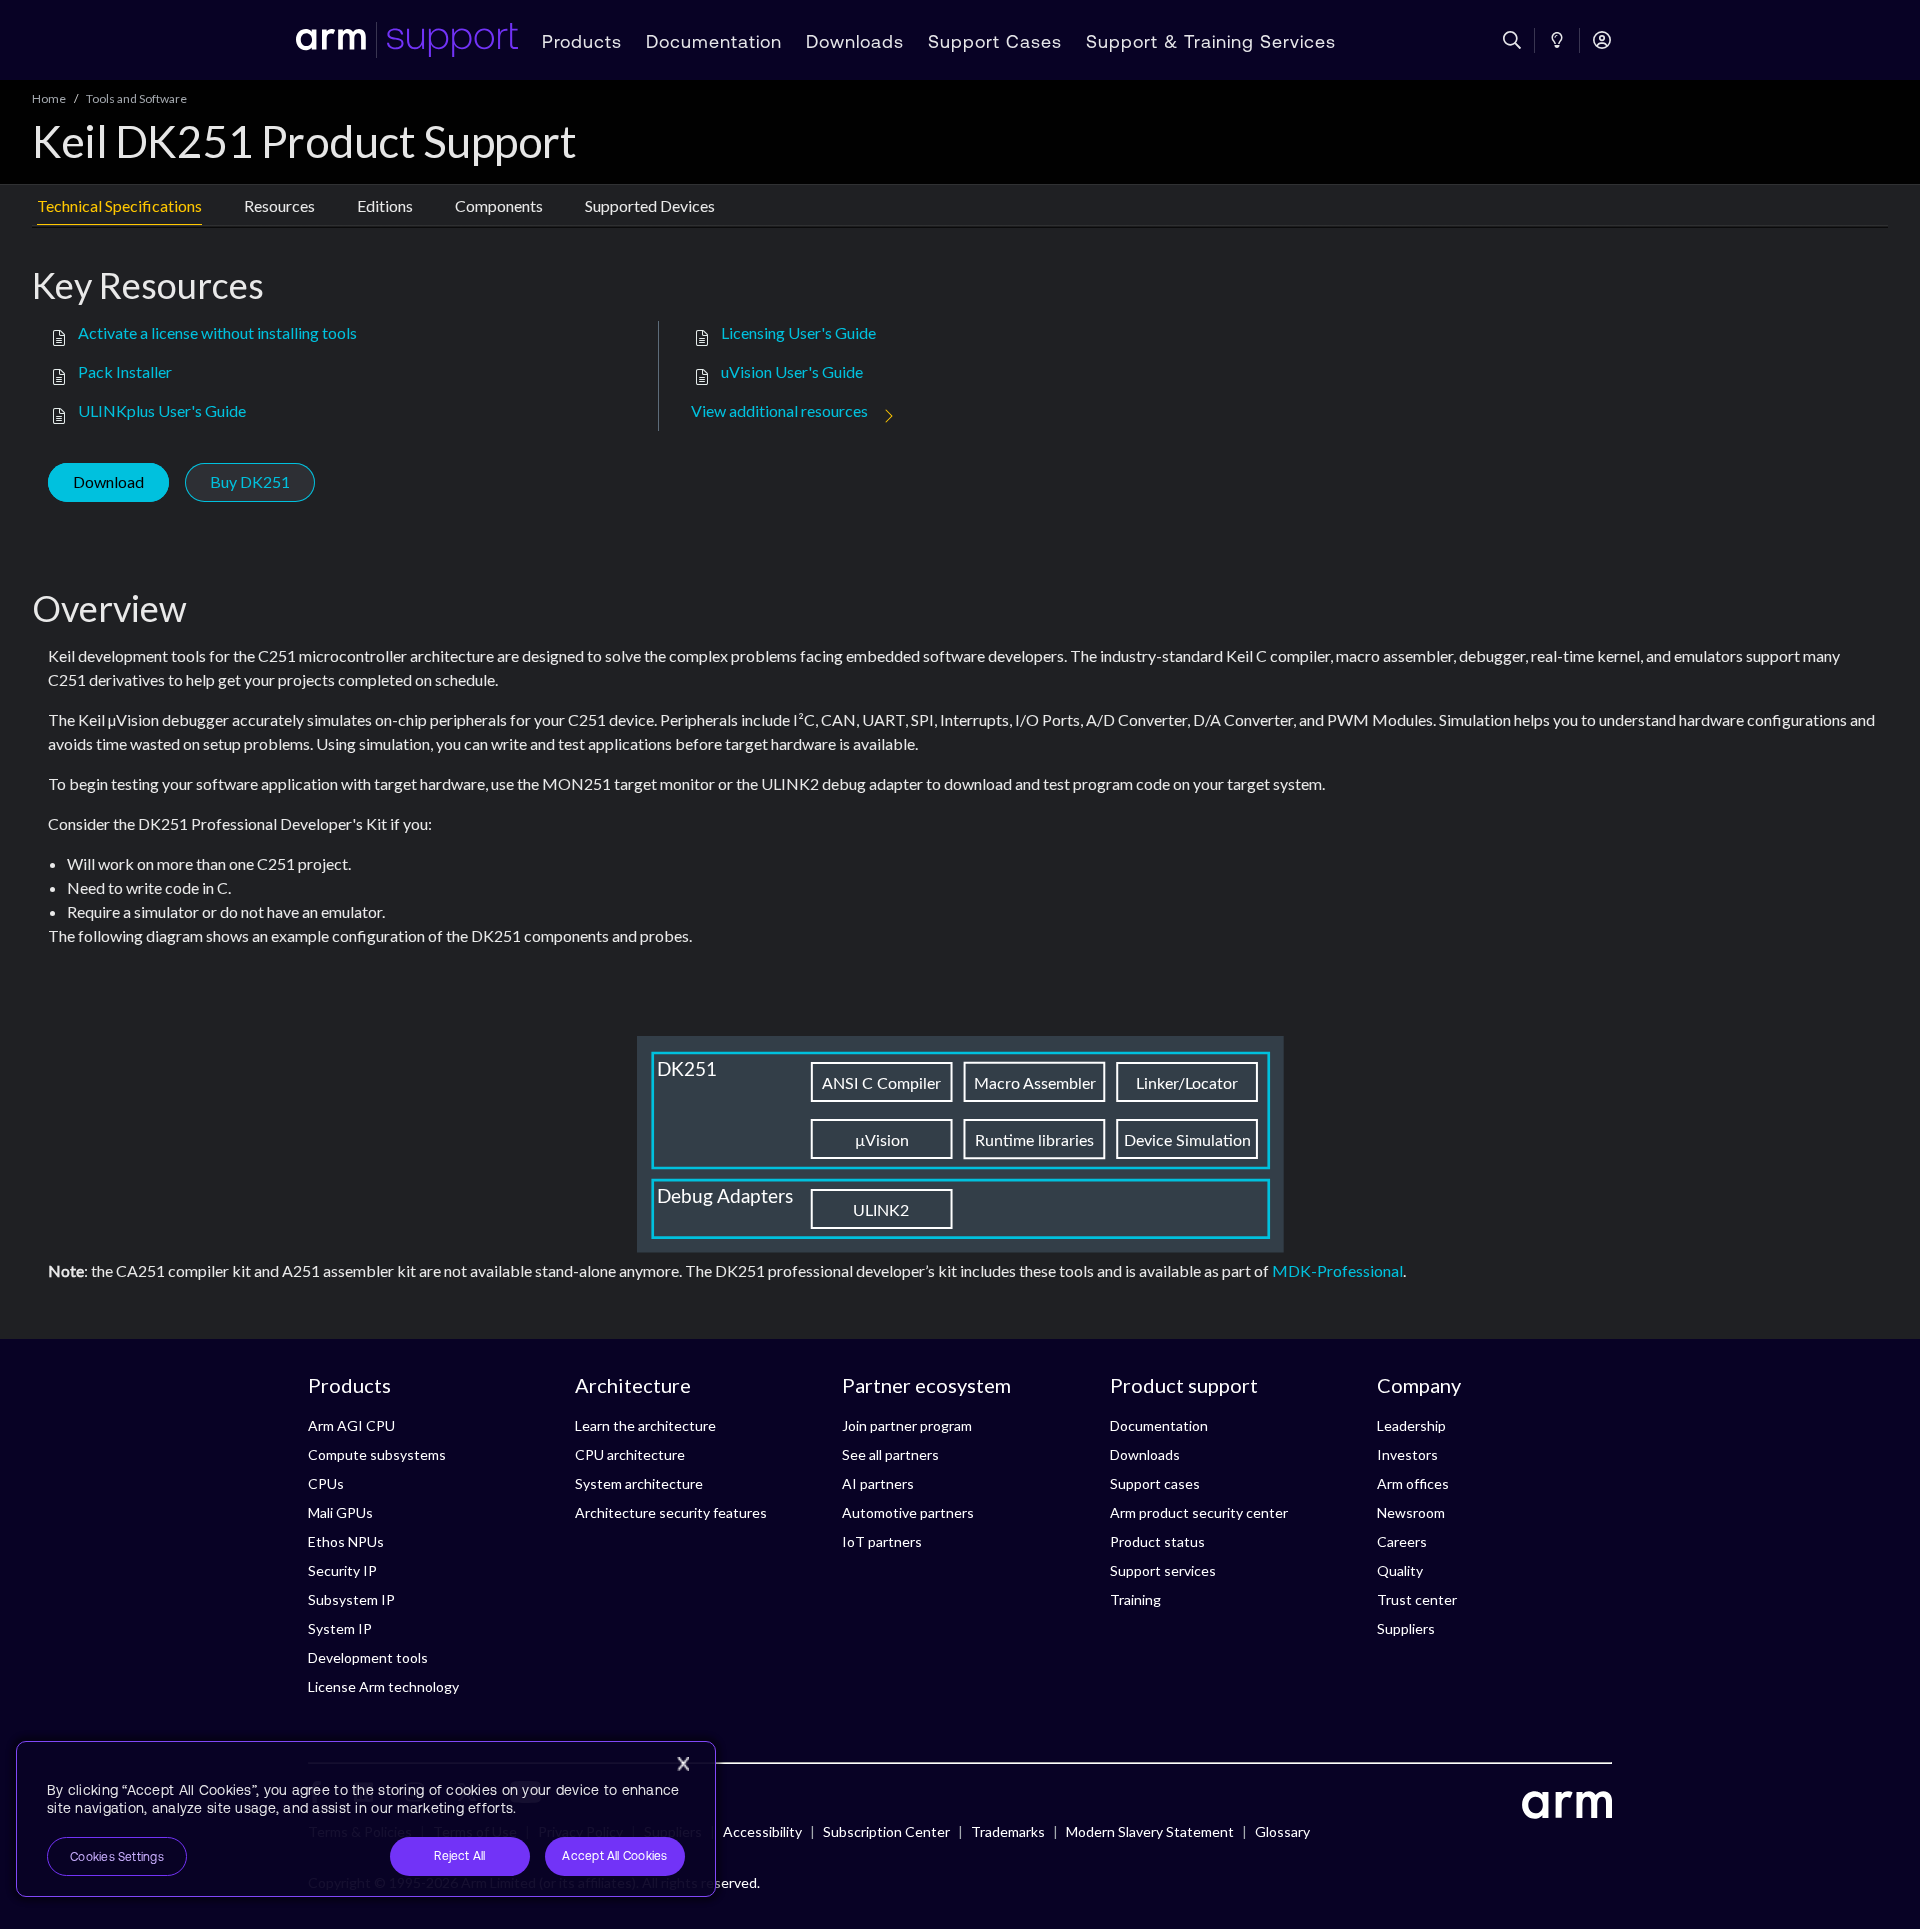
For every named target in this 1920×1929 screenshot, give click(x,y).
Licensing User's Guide (798, 332)
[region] (366, 1819)
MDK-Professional (1337, 1270)
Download (108, 481)
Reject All (459, 1856)
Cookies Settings (117, 1857)
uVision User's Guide (792, 371)
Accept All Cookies (614, 1856)
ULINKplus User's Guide (162, 410)
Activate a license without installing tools (217, 332)
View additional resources (779, 410)
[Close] (683, 1764)
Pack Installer (125, 371)
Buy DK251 (250, 481)
